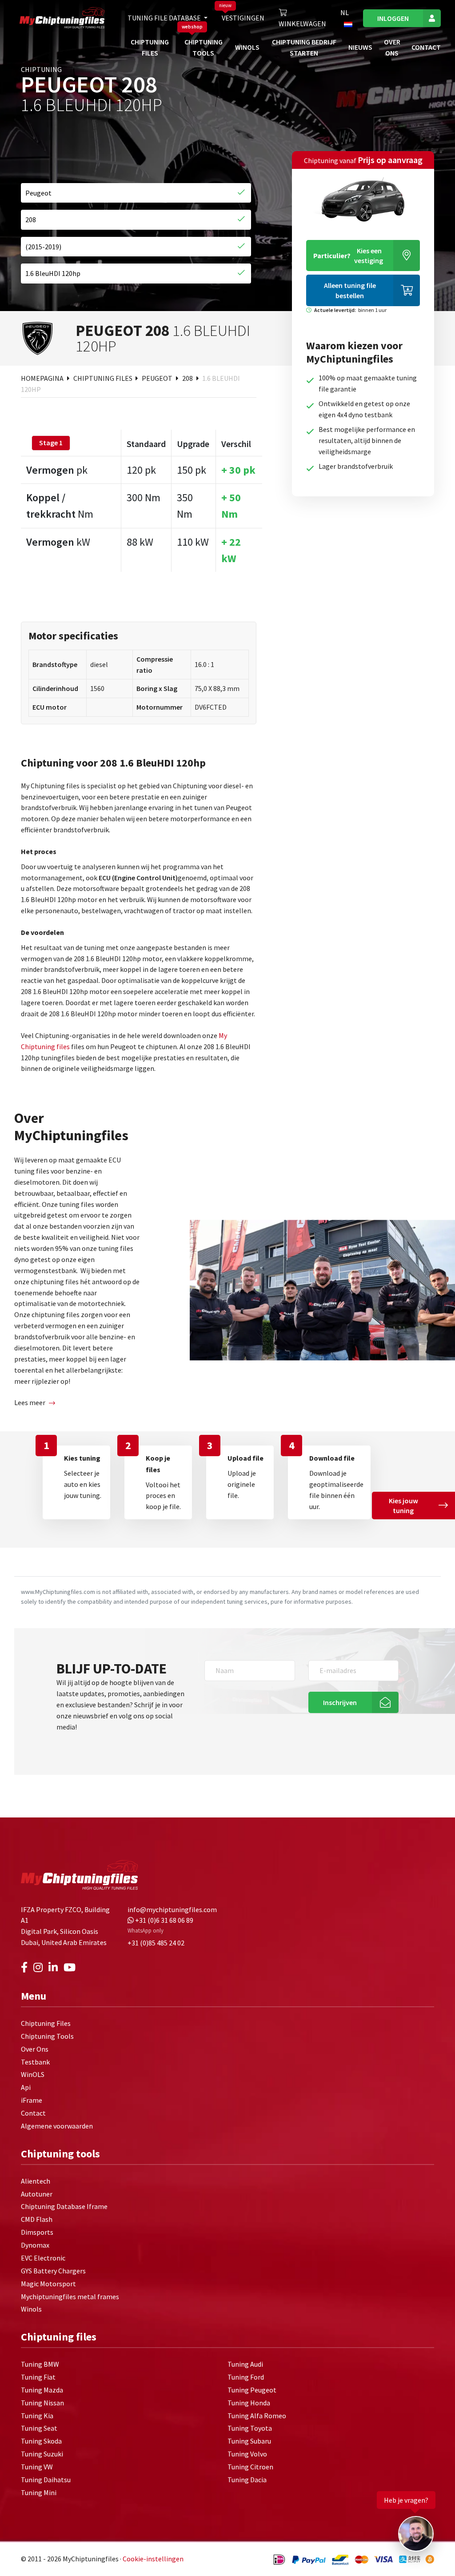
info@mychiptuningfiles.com (172, 1909)
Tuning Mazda (42, 2390)
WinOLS (247, 47)
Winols (31, 2309)
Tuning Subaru (249, 2441)
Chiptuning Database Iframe (64, 2206)
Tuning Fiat (38, 2377)
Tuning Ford (246, 2377)
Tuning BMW (40, 2364)
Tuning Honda (249, 2403)
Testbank (35, 2062)
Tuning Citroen (250, 2467)
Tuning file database (165, 18)
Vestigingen (243, 18)
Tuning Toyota (250, 2428)
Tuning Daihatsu (46, 2480)
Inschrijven (340, 1702)
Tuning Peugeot (252, 2390)
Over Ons (35, 2049)
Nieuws (360, 47)
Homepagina (43, 378)
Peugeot (158, 378)
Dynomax (35, 2245)
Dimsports (37, 2232)
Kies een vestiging (348, 256)
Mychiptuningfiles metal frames (70, 2296)
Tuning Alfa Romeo (257, 2416)
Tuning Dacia (247, 2480)
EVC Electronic (43, 2258)
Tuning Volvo (247, 2454)
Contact (426, 47)
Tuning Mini (39, 2492)
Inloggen (393, 18)
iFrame (32, 2100)
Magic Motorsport (48, 2284)
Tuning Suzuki (42, 2454)
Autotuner (37, 2194)
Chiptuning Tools (47, 2036)
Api (26, 2087)
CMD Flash (37, 2219)
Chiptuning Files (104, 378)
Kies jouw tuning (403, 1506)
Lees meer (30, 1402)
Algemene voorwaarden (57, 2126)
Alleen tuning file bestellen (350, 290)
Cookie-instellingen (153, 2559)
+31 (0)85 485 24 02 (156, 1943)
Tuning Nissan (42, 2403)
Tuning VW (37, 2467)
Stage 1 (51, 443)
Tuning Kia (37, 2416)
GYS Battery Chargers (53, 2271)
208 (188, 378)
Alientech (36, 2181)
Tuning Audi (245, 2364)
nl (345, 12)
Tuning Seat (39, 2428)
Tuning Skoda (41, 2441)
